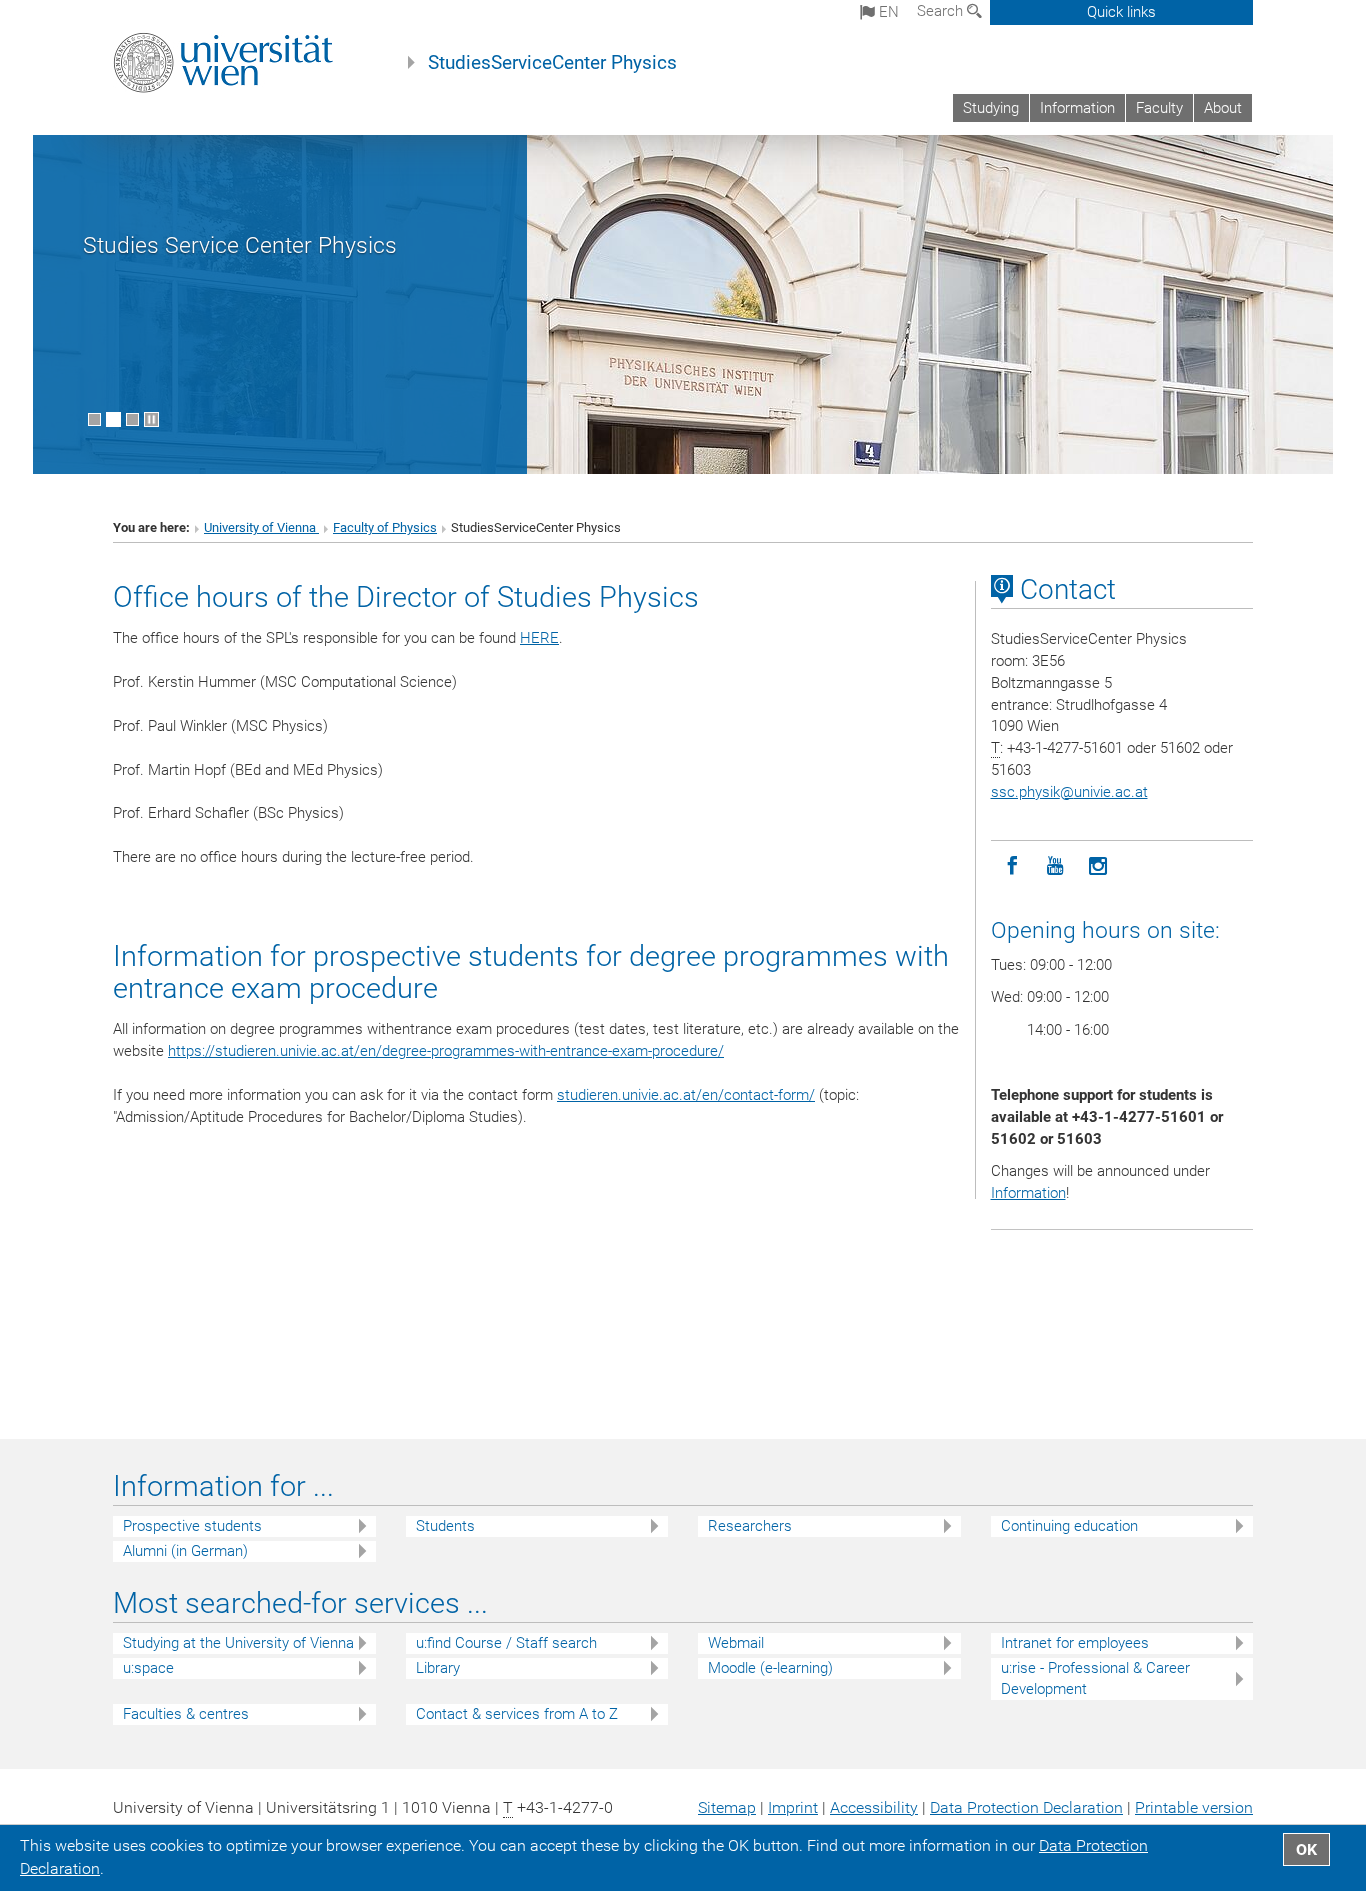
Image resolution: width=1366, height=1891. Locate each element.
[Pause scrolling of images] (151, 419)
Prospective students (192, 1526)
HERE (539, 638)
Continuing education (1069, 1526)
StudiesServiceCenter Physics (552, 63)
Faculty (1159, 108)
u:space (148, 1668)
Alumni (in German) (185, 1551)
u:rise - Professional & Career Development (1095, 1678)
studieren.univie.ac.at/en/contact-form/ (686, 1095)
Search (942, 11)
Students (445, 1526)
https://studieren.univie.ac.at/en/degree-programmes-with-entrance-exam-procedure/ (446, 1051)
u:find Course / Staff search (506, 1643)
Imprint (793, 1807)
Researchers (750, 1526)
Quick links (1121, 12)
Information (1077, 108)
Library (438, 1668)
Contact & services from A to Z (517, 1714)
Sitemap (727, 1807)
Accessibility (874, 1807)
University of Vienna (261, 527)
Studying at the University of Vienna (238, 1643)
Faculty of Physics (385, 527)
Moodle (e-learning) (770, 1668)
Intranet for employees (1075, 1643)
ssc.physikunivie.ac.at (1069, 792)
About (1223, 108)
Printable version (1194, 1807)
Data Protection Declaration (1026, 1807)
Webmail (736, 1643)
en (887, 12)
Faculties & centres (186, 1714)
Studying (991, 108)
